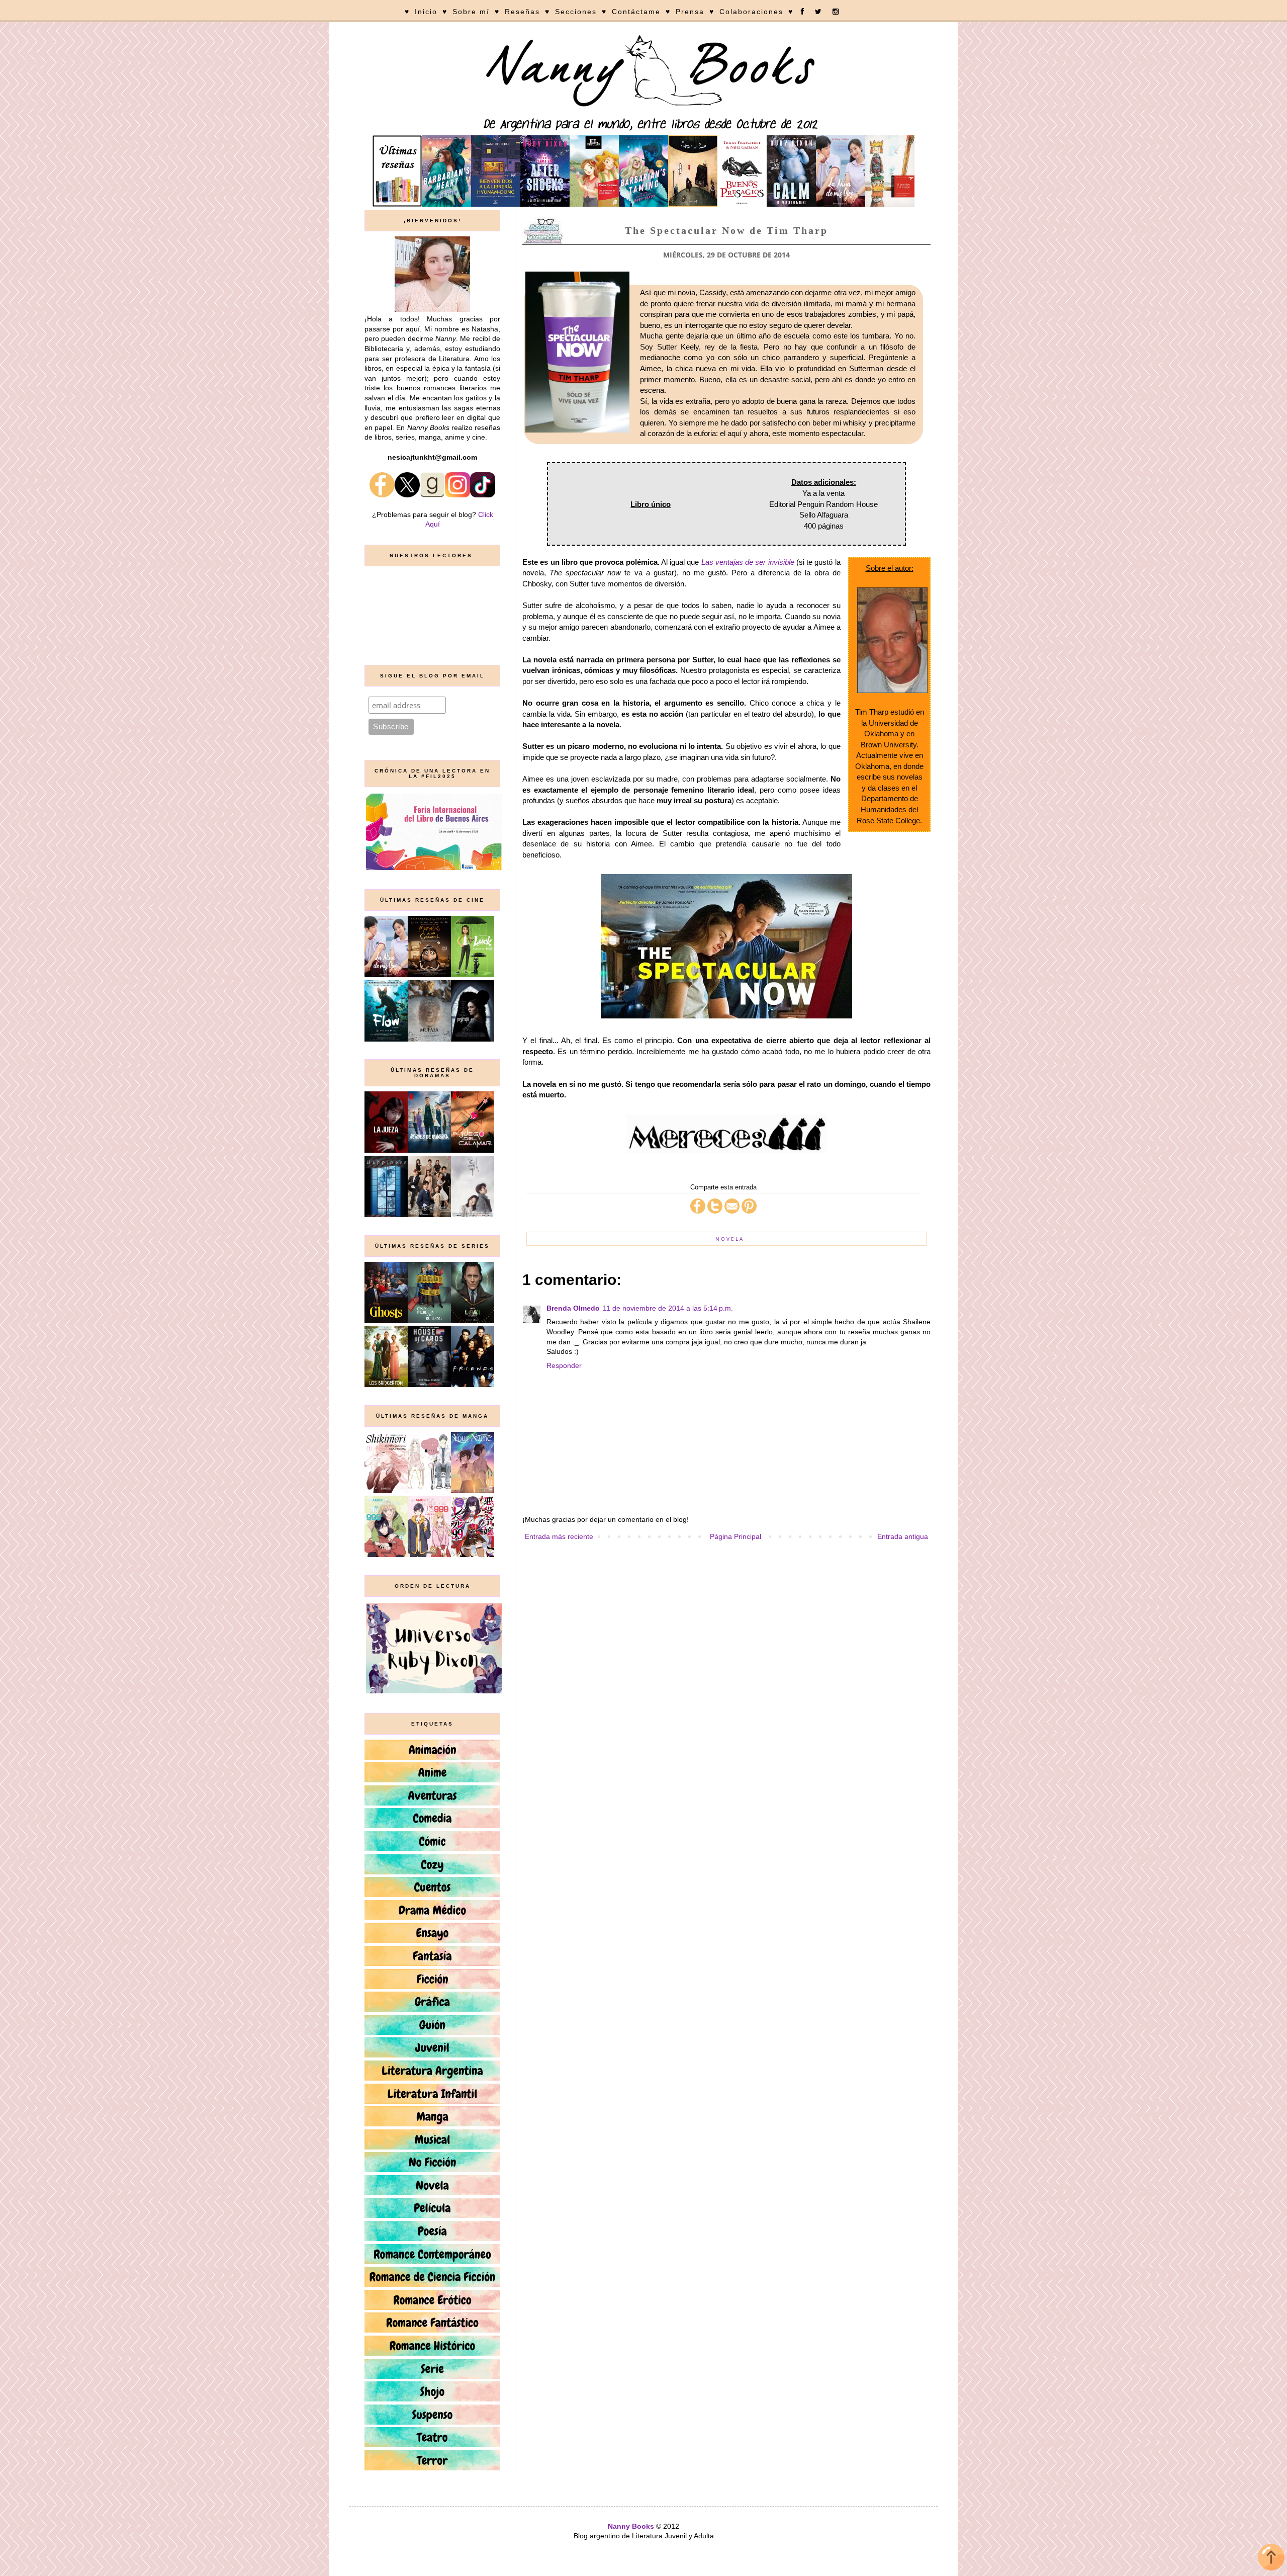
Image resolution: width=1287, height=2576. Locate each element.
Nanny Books (631, 2526)
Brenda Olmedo (573, 1308)
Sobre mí (471, 12)
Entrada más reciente (559, 1536)
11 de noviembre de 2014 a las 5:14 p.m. (668, 1308)
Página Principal (736, 1536)
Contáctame (636, 12)
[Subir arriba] (1271, 2559)
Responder (564, 1365)
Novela (730, 1239)
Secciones (576, 12)
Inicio (426, 12)
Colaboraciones (751, 12)
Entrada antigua (903, 1536)
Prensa (690, 12)
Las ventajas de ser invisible (748, 562)
